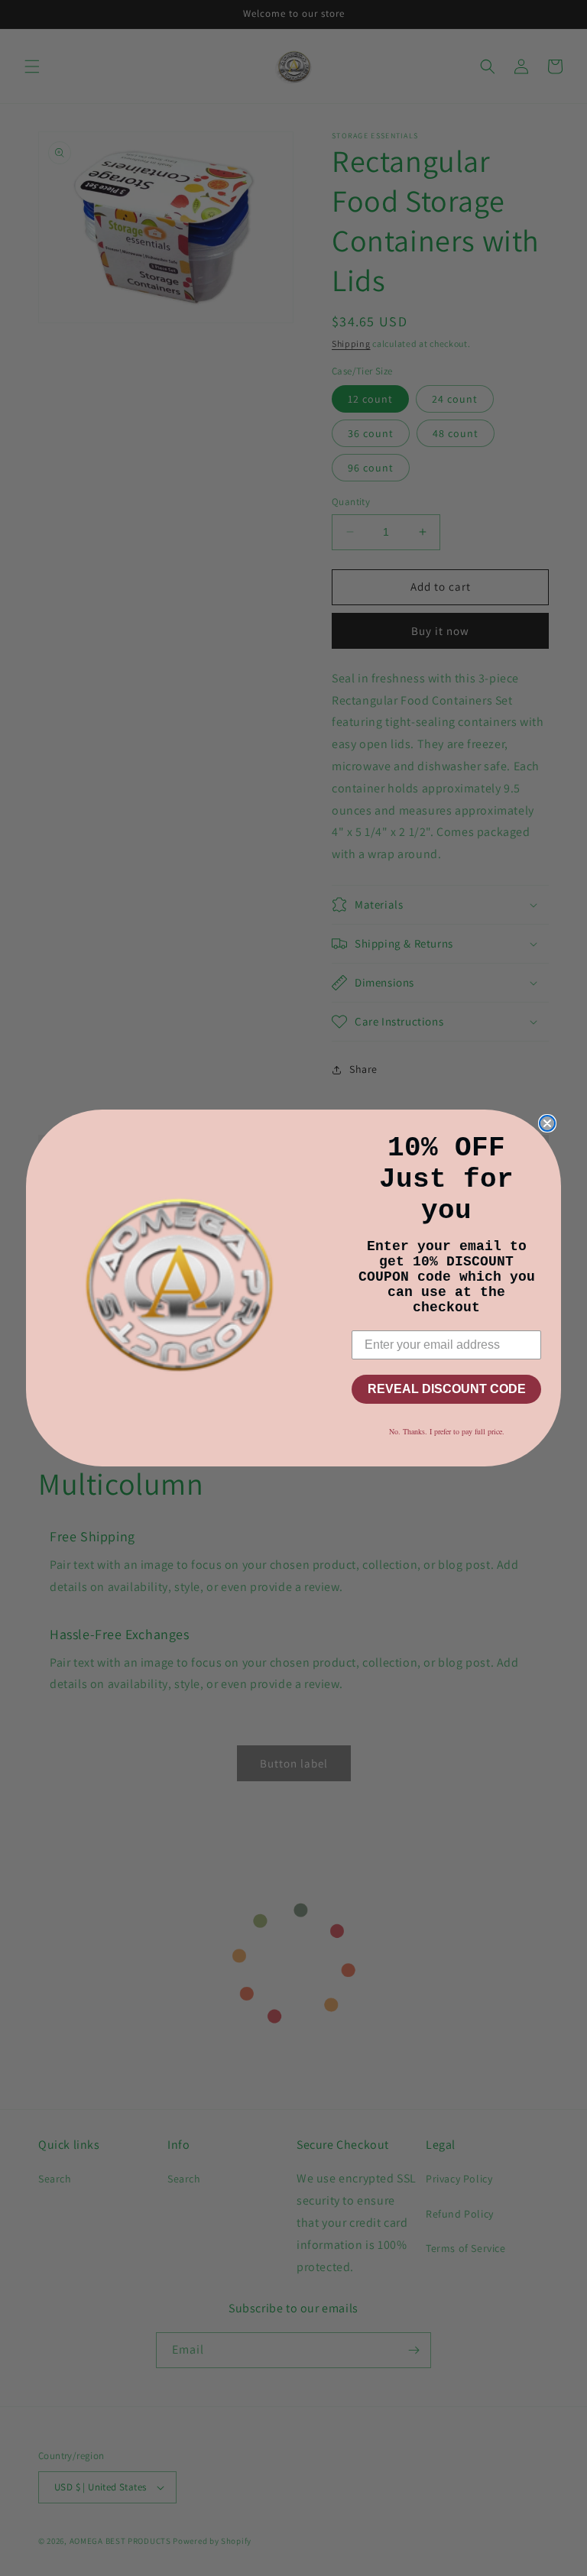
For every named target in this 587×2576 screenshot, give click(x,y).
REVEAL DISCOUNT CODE (447, 1389)
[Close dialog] (547, 1123)
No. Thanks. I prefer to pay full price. (447, 1431)
